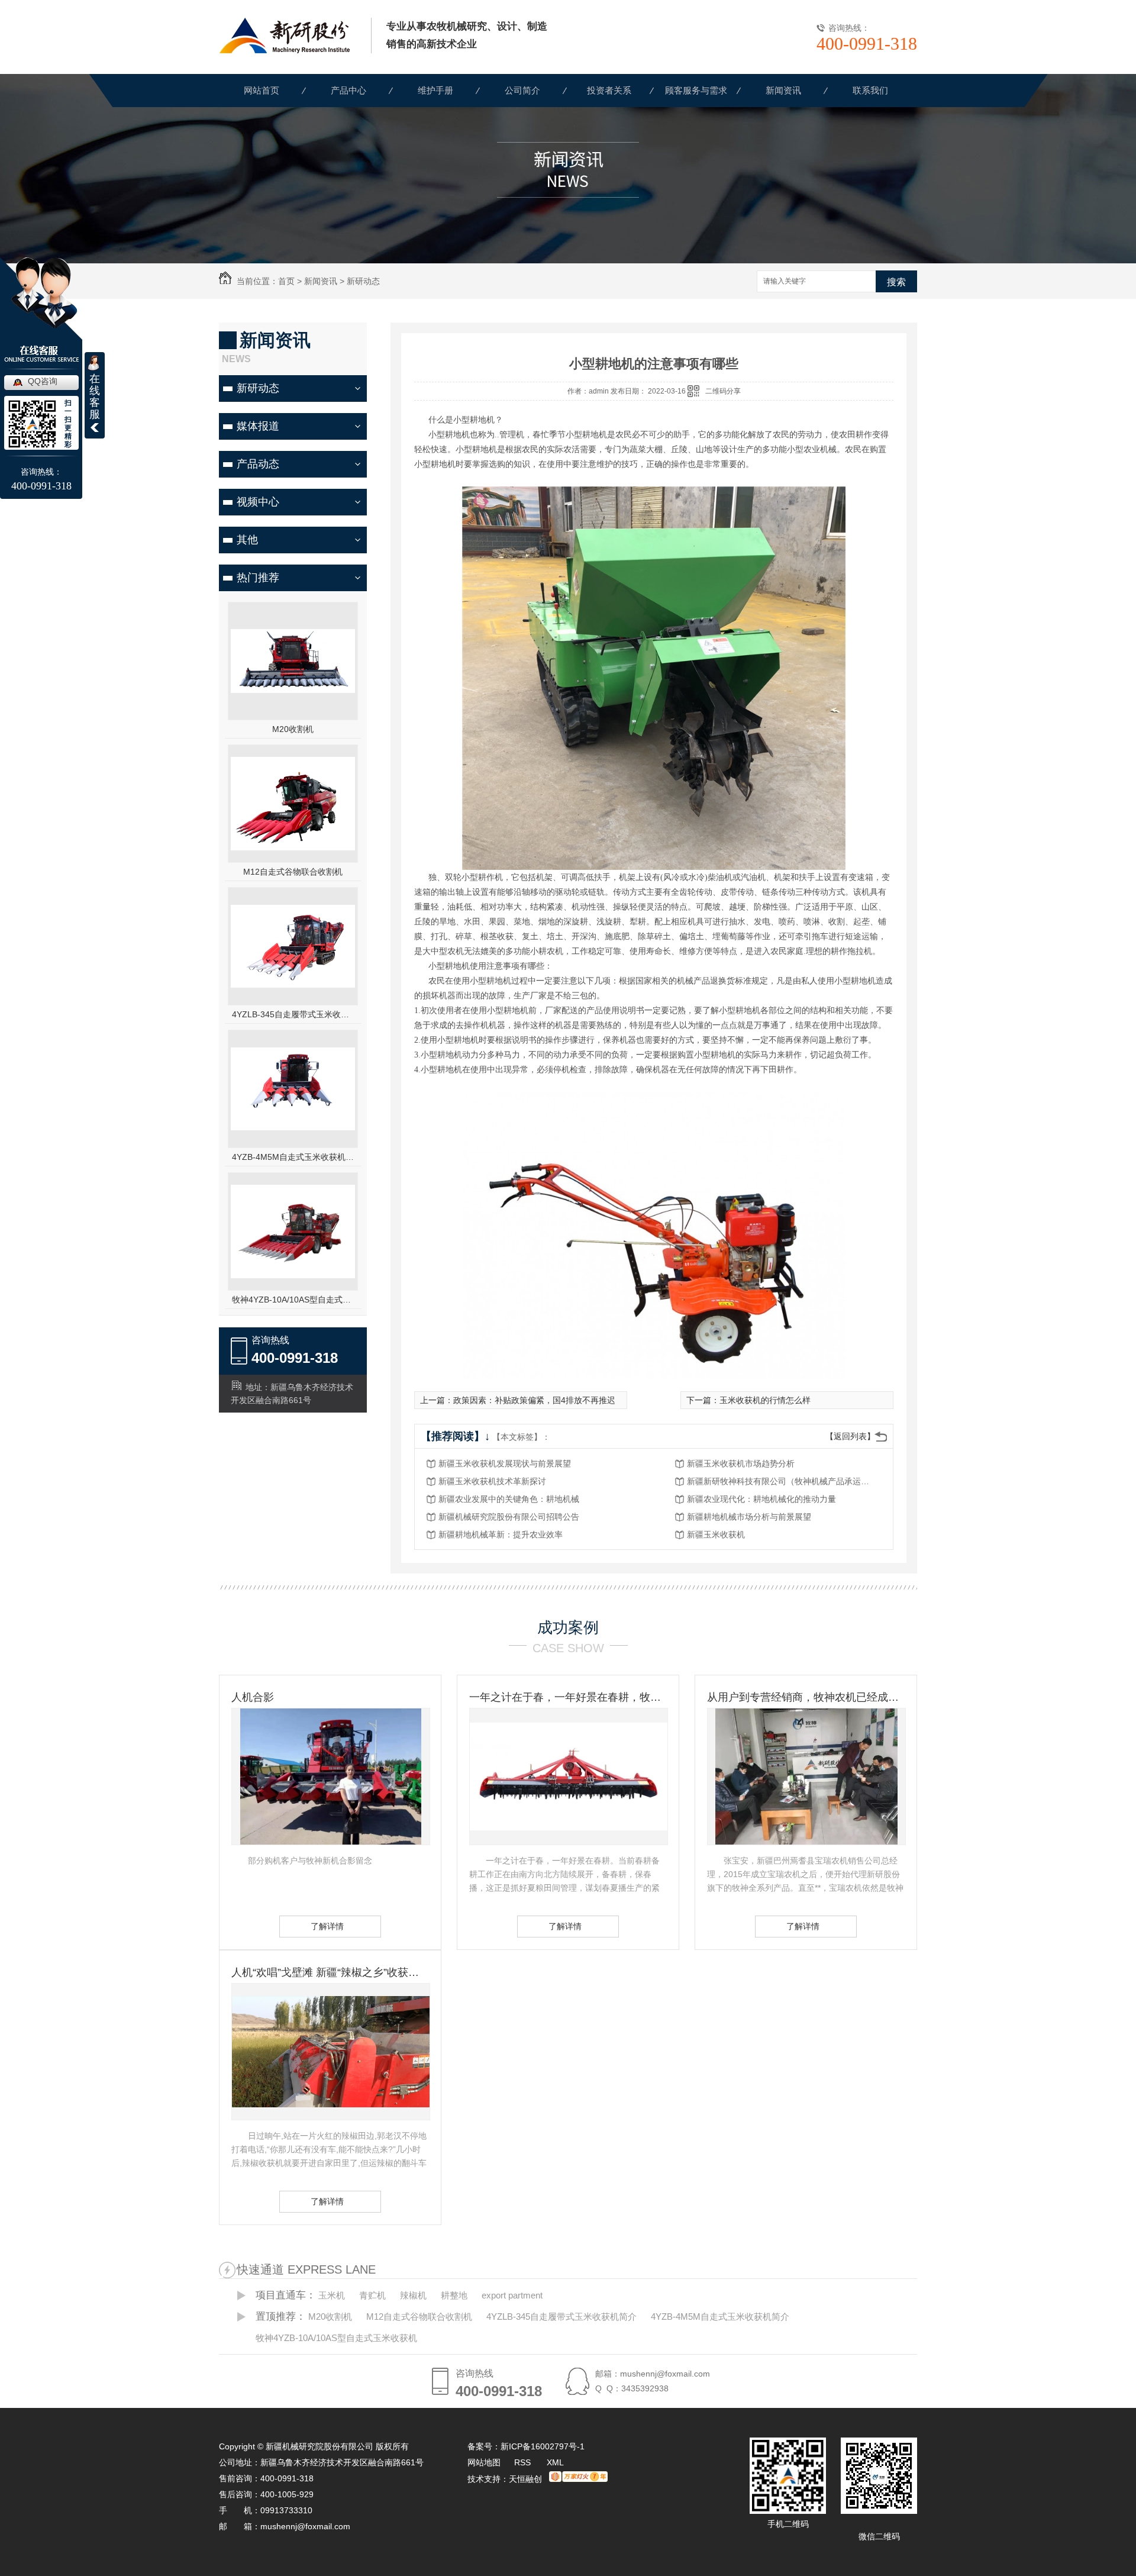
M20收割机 (293, 729)
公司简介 (522, 90)
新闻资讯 (783, 90)
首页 (286, 281)
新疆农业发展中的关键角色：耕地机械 (509, 1499)
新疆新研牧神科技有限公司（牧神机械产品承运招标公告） (782, 1481)
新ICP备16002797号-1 (543, 2446)
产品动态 (258, 464)
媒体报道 (258, 426)
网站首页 (262, 90)
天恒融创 (525, 2479)
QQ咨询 (43, 381)
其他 (247, 540)
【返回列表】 (850, 1436)
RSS (524, 2462)
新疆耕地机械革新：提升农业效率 (501, 1534)
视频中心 (258, 502)
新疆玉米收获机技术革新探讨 (492, 1481)
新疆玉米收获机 (716, 1534)
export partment (512, 2295)
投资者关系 (609, 90)
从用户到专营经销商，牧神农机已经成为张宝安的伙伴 (806, 1697)
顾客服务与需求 (696, 90)
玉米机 (332, 2295)
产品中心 (348, 90)
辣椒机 (413, 2295)
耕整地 (454, 2295)
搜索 (896, 282)
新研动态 (363, 281)
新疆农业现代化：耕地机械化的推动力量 (761, 1499)
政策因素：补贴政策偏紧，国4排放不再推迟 (534, 1400)
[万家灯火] (578, 2479)
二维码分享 (723, 391)
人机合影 (253, 1697)
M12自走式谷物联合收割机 (293, 872)
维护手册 (435, 90)
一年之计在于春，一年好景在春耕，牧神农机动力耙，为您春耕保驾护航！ (568, 1697)
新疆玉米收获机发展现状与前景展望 (505, 1463)
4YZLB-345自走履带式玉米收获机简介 (293, 1014)
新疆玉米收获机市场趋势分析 (741, 1463)
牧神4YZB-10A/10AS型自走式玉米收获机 (293, 1300)
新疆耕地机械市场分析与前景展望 (749, 1517)
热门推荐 (258, 578)
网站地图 (484, 2462)
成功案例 (568, 1627)
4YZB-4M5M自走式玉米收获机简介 (293, 1157)
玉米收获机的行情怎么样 (765, 1400)
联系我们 (870, 90)
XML (555, 2462)
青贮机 (372, 2295)
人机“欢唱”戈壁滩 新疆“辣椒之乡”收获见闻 (330, 1972)
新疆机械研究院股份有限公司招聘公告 (509, 1517)
